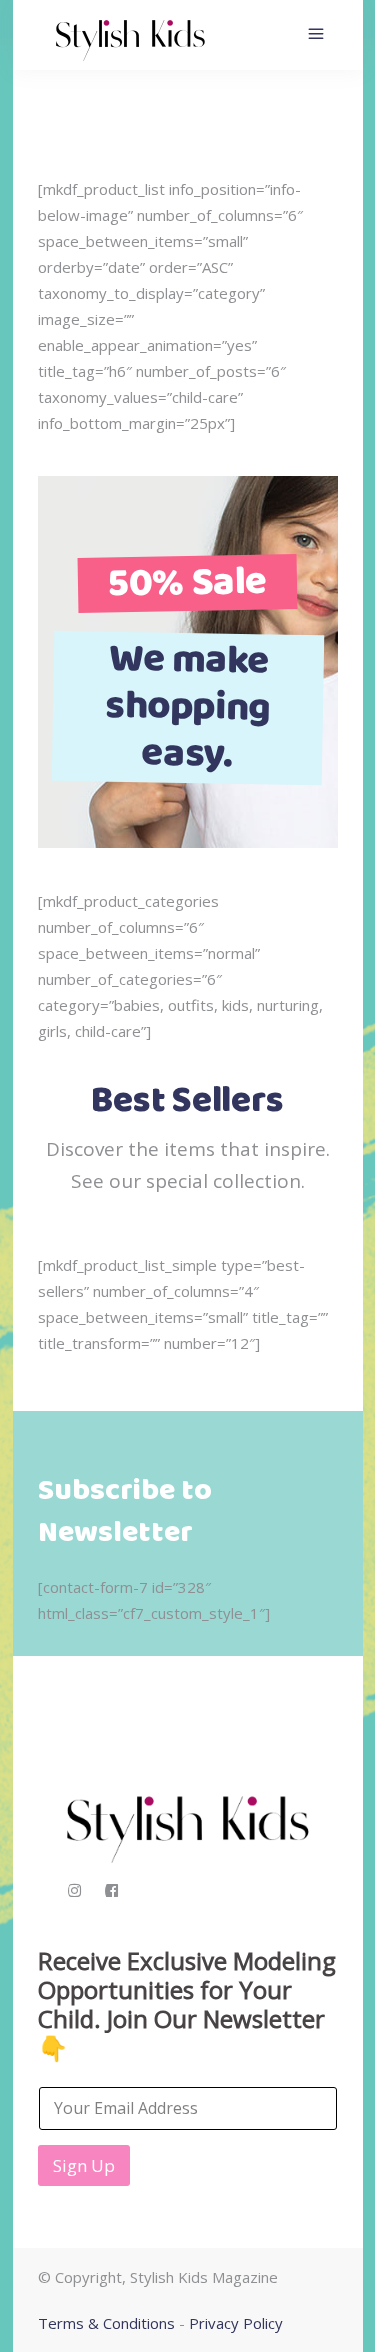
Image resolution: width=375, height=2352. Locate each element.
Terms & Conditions (106, 2323)
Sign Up (84, 2165)
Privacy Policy (236, 2323)
